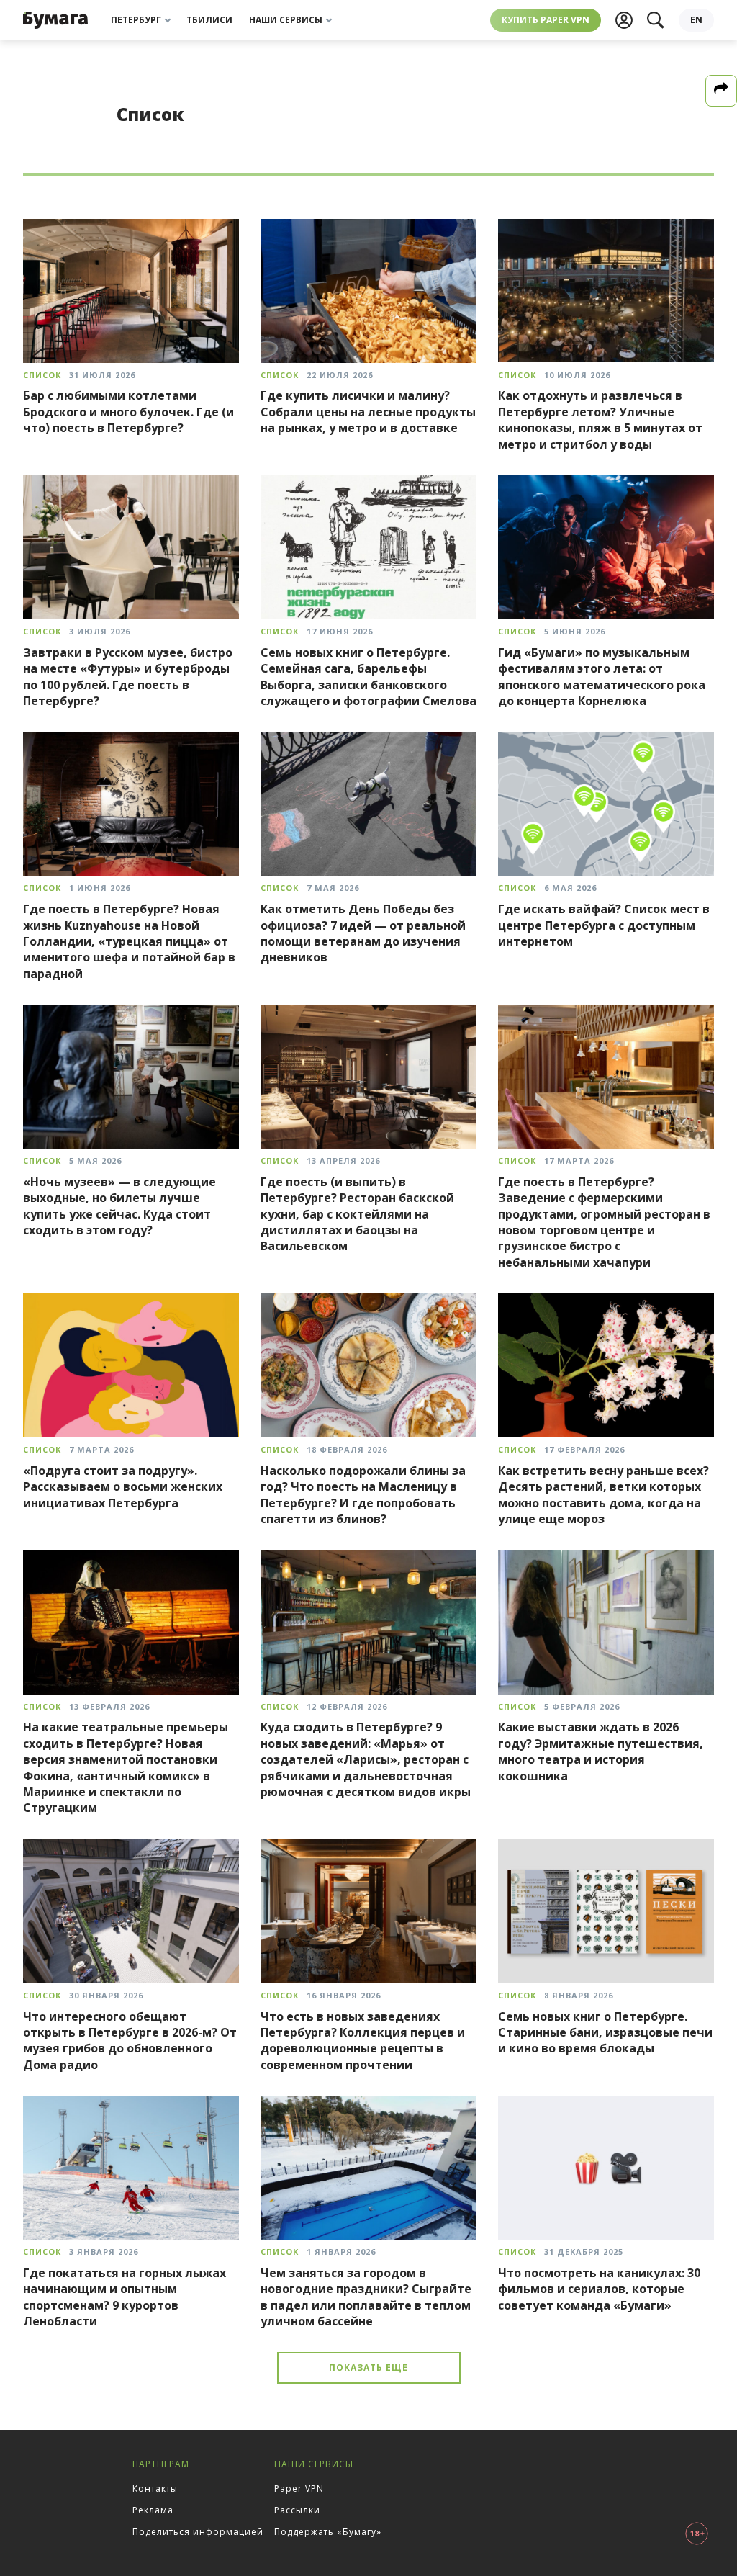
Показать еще (368, 2368)
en (696, 20)
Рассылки (297, 2510)
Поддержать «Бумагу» (328, 2532)
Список (42, 375)
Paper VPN (299, 2489)
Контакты (155, 2489)
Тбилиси (209, 20)
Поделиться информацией (198, 2532)
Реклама (153, 2510)
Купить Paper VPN (546, 20)
